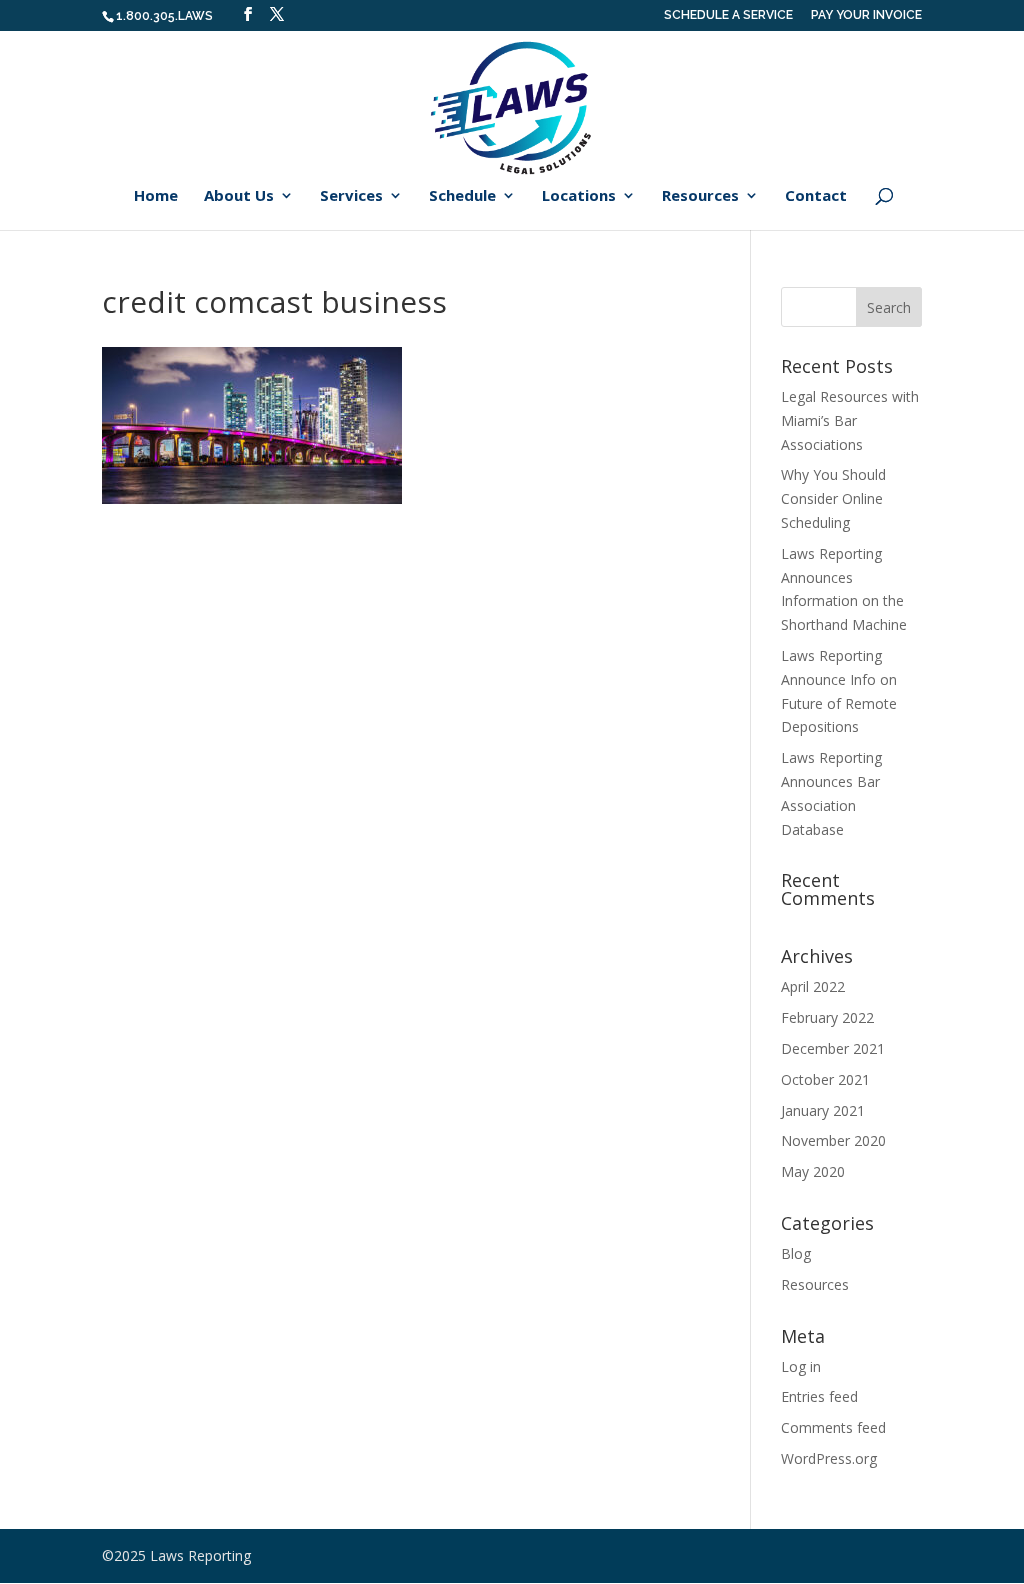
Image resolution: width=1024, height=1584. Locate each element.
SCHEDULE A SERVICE (728, 15)
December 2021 (833, 1048)
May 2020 (813, 1171)
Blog (796, 1253)
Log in (801, 1366)
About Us (239, 196)
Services (351, 196)
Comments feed (833, 1427)
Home (156, 196)
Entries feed (819, 1396)
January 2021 (823, 1110)
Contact (816, 196)
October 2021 (825, 1079)
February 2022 (827, 1017)
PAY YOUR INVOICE (866, 15)
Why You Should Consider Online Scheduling (833, 498)
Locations (579, 196)
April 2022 (813, 986)
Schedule (462, 196)
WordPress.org (829, 1458)
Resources (700, 196)
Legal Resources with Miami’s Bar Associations (850, 420)
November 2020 (833, 1140)
